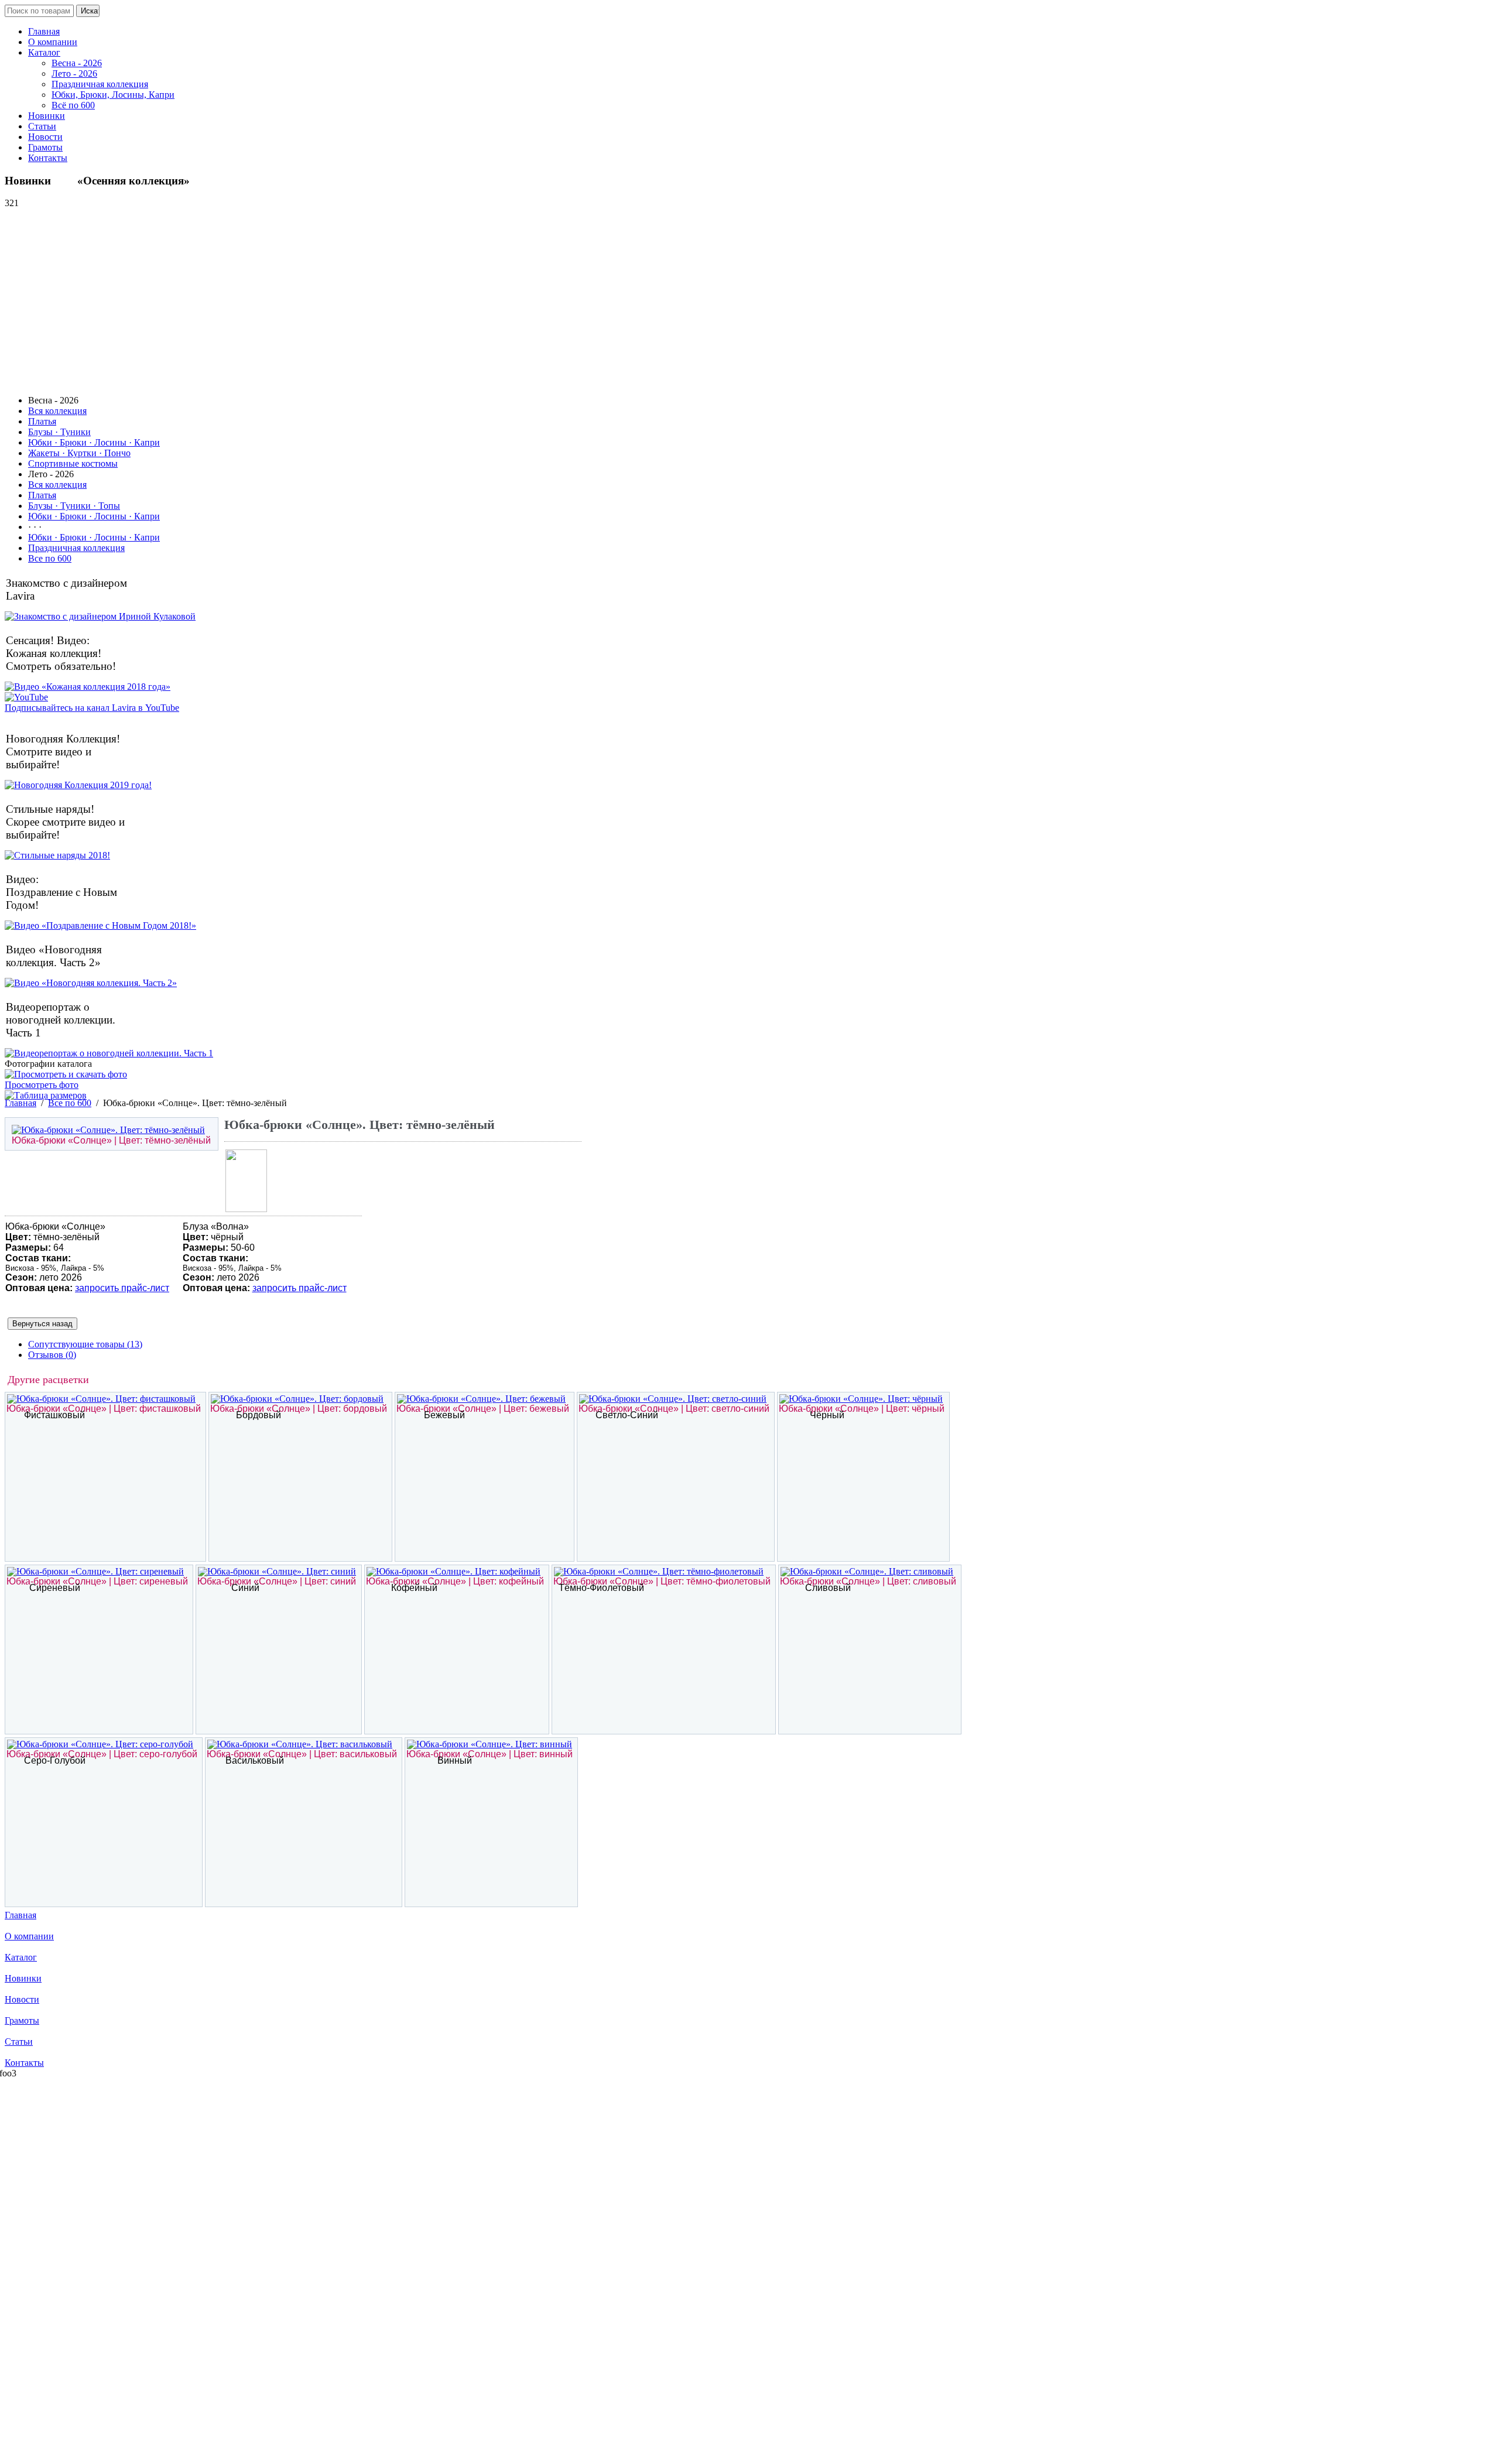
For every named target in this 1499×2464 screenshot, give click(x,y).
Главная (44, 31)
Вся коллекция (57, 411)
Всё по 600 (73, 105)
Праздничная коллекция (100, 84)
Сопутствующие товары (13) (85, 1344)
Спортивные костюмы (73, 463)
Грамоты (45, 147)
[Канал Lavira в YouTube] (26, 697)
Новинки (47, 116)
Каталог (44, 52)
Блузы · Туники (59, 432)
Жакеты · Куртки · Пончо (79, 453)
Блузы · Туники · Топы (74, 506)
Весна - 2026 (77, 63)
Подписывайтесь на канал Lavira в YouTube (92, 708)
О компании (53, 42)
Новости (45, 137)
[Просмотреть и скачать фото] (66, 1074)
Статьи (42, 126)
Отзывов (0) (52, 1355)
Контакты (48, 158)
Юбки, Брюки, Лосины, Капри (113, 95)
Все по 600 (50, 558)
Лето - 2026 (74, 73)
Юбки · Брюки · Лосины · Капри (94, 442)
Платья (42, 421)
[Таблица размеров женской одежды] (46, 1095)
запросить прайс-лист (122, 1288)
